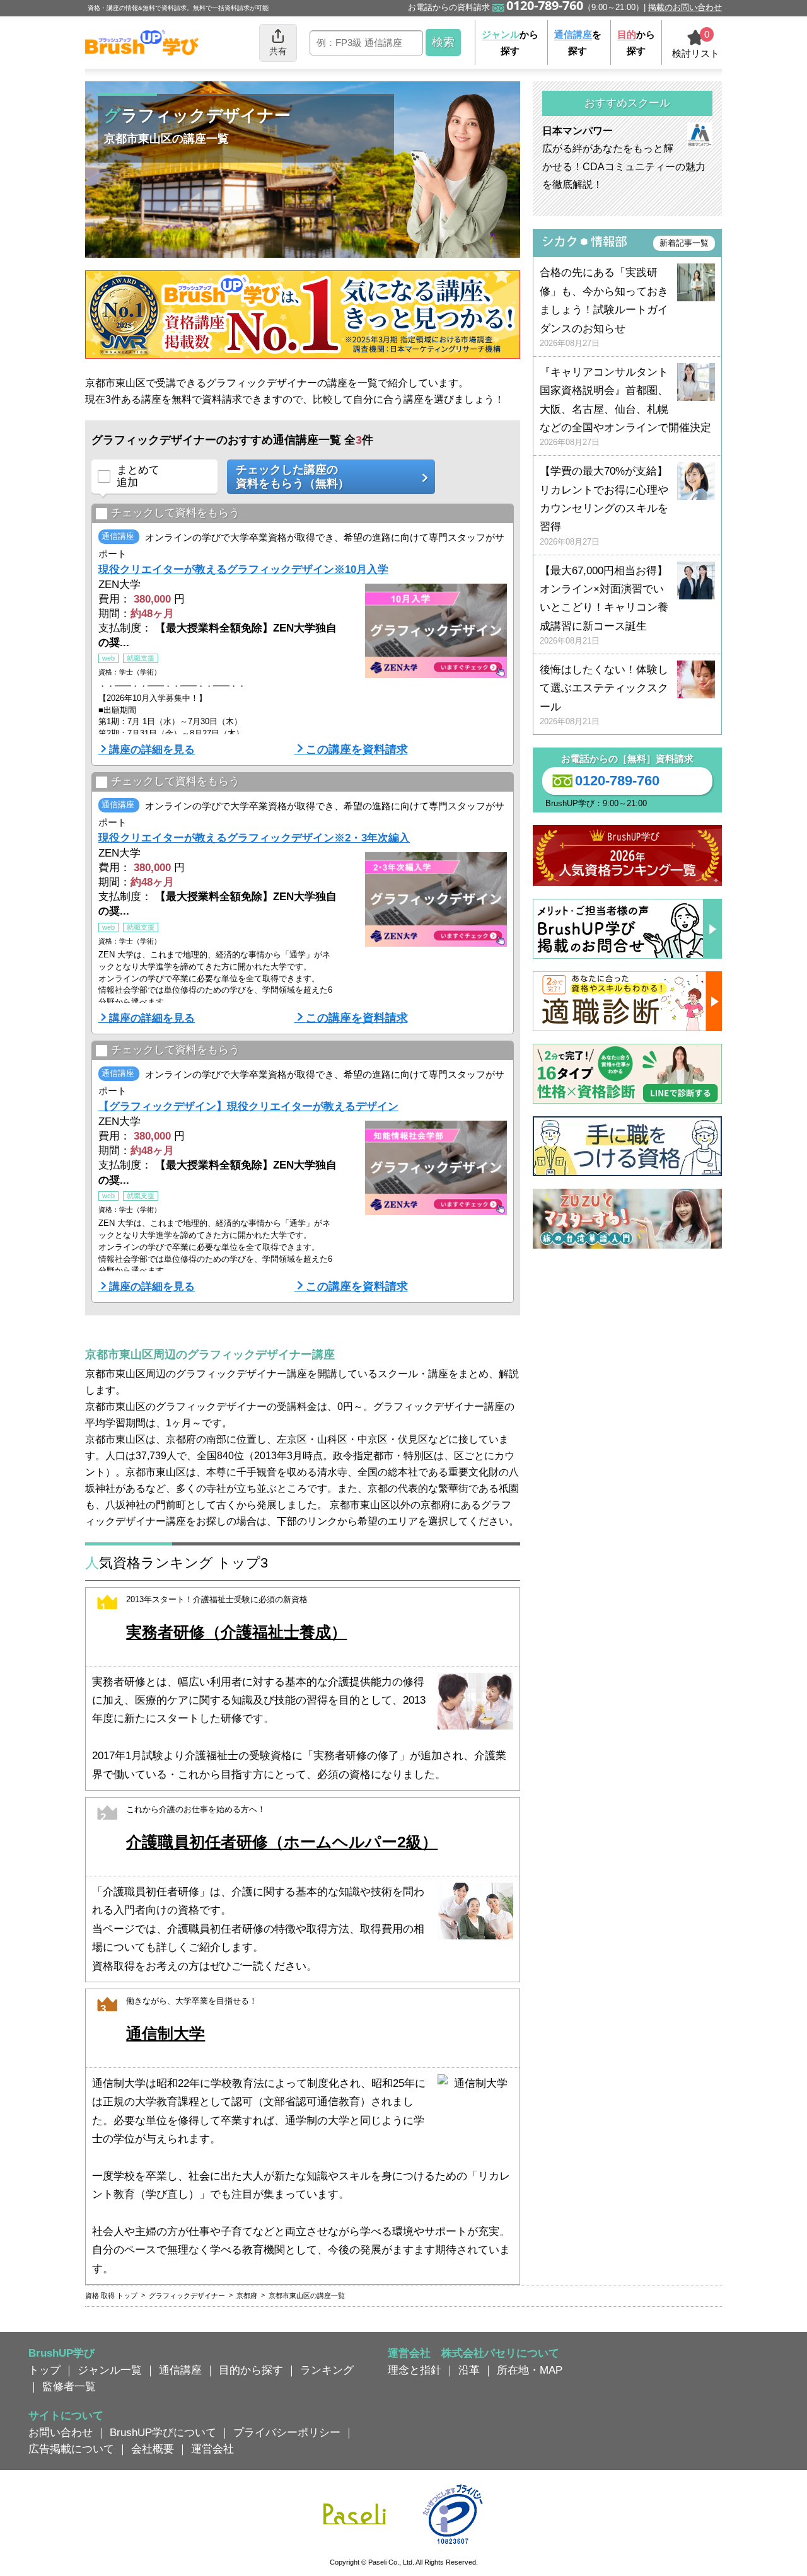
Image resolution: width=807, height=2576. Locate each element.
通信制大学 (165, 2034)
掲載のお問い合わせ (685, 7)
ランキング (327, 2370)
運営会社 (212, 2449)
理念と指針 (415, 2370)
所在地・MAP (530, 2370)
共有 (278, 51)
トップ (44, 2370)
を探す (578, 43)
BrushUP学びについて (163, 2432)
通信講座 (180, 2370)
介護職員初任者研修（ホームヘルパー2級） (282, 1842)
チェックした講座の (293, 477)
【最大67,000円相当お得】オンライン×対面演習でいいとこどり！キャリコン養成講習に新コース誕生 (604, 605)
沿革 (469, 2370)
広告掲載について (71, 2449)
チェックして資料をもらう (175, 513)
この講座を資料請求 (357, 749)
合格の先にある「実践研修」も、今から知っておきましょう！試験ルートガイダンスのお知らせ (604, 307)
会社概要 (153, 2449)
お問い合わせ (61, 2432)
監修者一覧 (69, 2386)
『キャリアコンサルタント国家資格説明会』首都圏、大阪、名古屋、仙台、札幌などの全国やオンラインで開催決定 (625, 407)
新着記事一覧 (684, 243)
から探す (510, 43)
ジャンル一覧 (110, 2370)
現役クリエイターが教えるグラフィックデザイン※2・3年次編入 (254, 838)
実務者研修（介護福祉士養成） (236, 1632)
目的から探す (251, 2370)
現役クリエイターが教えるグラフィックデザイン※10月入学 (243, 569)
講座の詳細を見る (152, 749)
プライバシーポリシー (287, 2432)
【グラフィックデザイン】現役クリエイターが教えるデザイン (248, 1106)
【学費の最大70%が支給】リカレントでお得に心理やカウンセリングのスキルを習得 (604, 506)
